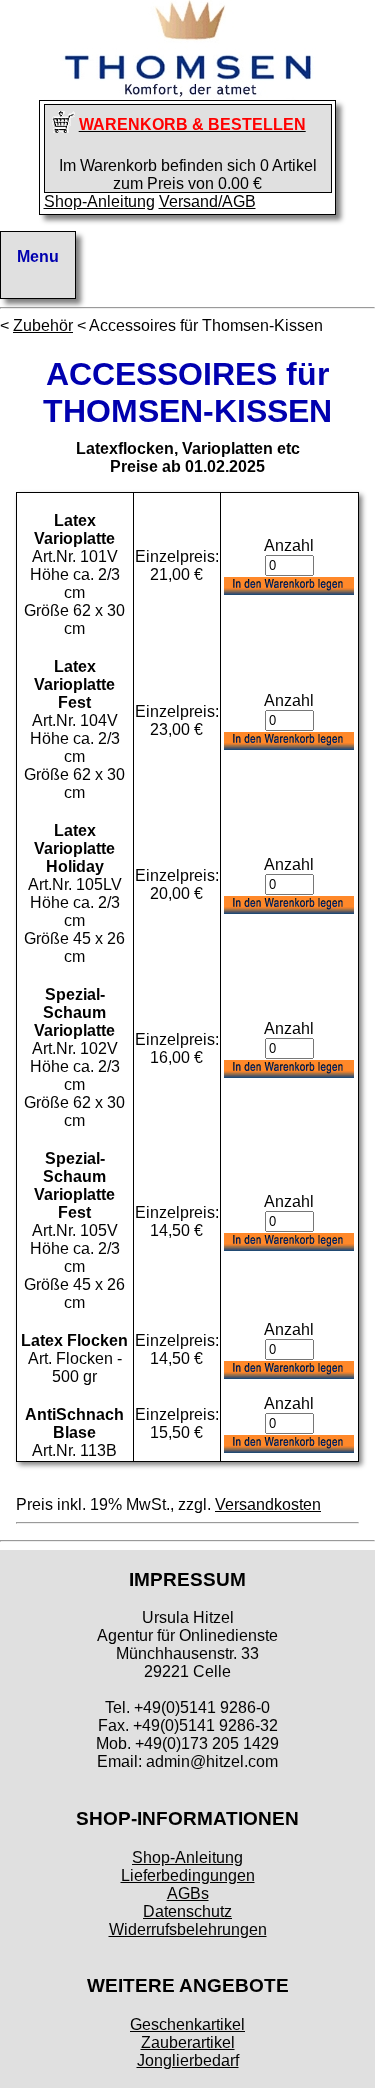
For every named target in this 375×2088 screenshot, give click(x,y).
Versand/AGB (207, 201)
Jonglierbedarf (188, 2060)
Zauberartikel (188, 2042)
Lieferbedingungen (188, 1875)
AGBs (188, 1893)
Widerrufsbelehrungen (188, 1929)
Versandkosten (268, 1504)
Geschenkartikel (187, 2024)
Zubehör (43, 325)
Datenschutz (187, 1911)
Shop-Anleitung (99, 201)
